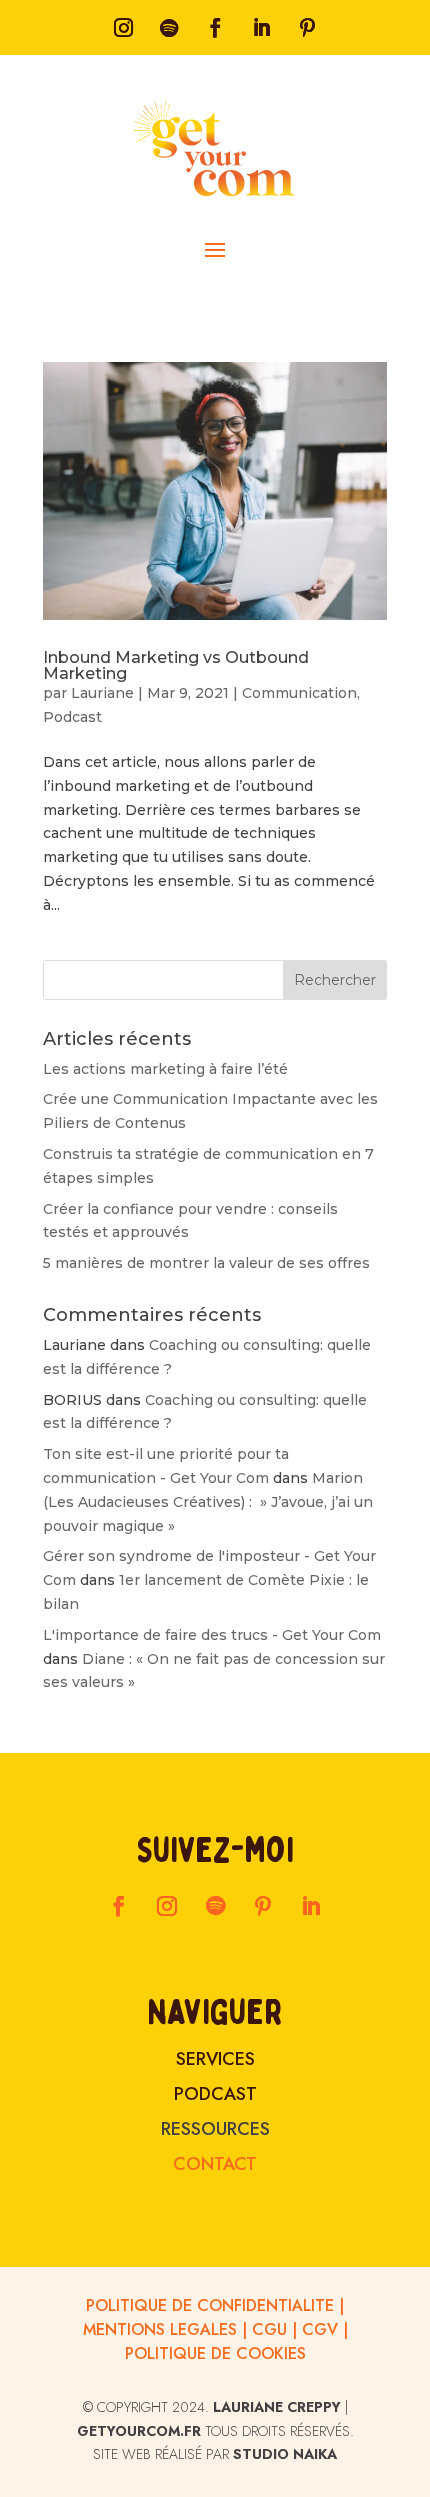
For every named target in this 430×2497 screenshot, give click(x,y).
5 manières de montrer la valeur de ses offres (206, 1263)
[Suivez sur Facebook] (215, 28)
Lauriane (102, 693)
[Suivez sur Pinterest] (307, 28)
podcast (215, 2094)
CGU (269, 2329)
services (215, 2059)
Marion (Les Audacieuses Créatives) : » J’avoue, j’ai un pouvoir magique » (208, 1502)
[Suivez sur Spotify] (169, 28)
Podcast (72, 717)
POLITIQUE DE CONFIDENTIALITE (210, 2305)
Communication (299, 693)
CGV (320, 2329)
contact (215, 2164)
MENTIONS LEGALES (160, 2329)
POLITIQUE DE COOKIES (215, 2353)
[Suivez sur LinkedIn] (261, 28)
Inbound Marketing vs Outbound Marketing (176, 665)
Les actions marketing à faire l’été (165, 1069)
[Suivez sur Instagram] (123, 28)
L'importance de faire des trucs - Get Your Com (212, 1635)
